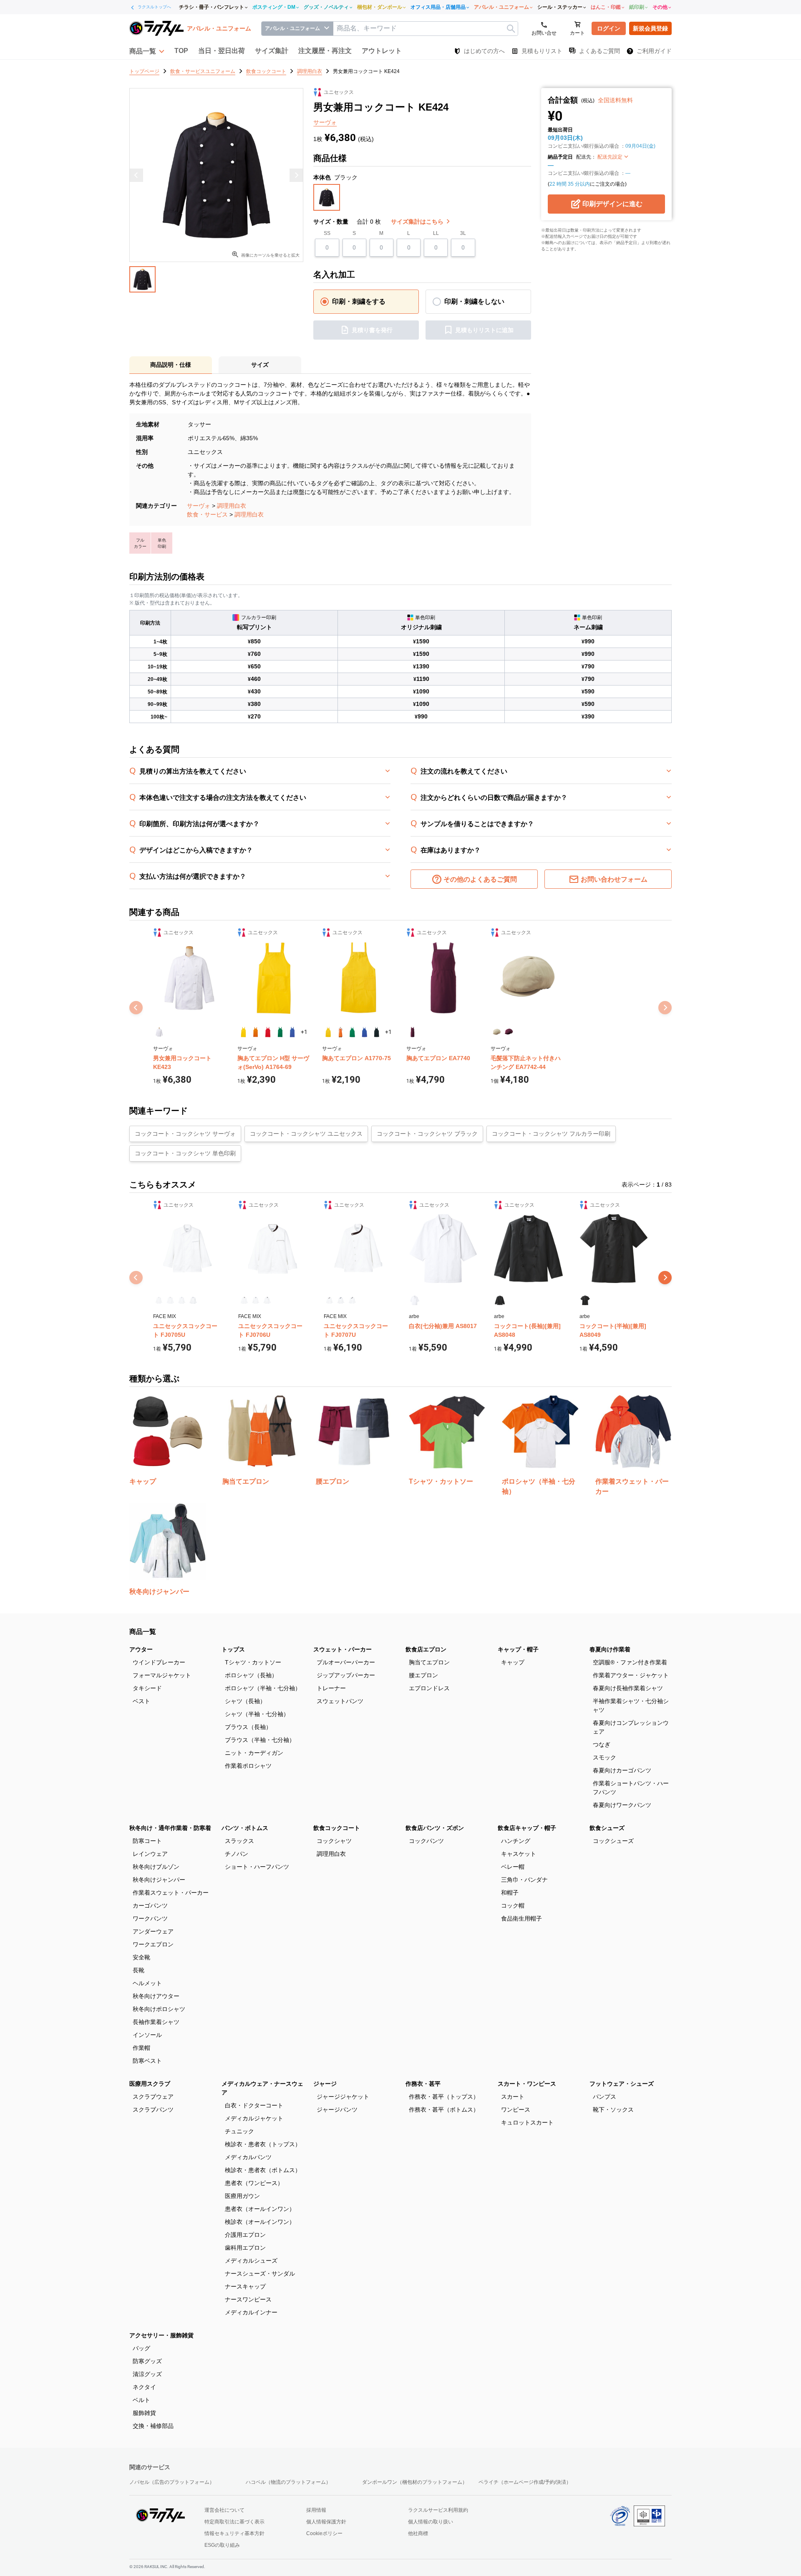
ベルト (141, 2400)
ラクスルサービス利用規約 (438, 2510)
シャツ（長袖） (245, 1701)
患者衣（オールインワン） (260, 2209)
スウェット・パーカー (343, 1649)
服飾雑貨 (144, 2413)
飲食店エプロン (426, 1649)
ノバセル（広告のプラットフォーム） (172, 2482)
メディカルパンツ (248, 2157)
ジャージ (325, 2084)
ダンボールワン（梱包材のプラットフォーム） (415, 2482)
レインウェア (150, 1854)
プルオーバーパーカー (346, 1662)
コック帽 (513, 1906)
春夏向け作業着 (610, 1649)
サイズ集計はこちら (418, 222)
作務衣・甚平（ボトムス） (444, 2110)
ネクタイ (144, 2387)
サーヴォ (199, 506)
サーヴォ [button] (325, 122)
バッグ (141, 2348)
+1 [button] (304, 1032)
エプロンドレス (429, 1688)
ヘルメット (147, 1983)
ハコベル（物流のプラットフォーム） (288, 2482)
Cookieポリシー (324, 2533)
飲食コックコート (337, 1828)
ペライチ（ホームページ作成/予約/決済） (525, 2482)
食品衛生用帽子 (521, 1918)
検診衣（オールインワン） (260, 2222)
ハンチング (516, 1841)
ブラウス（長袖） (248, 1727)
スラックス (239, 1841)
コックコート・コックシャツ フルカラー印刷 (551, 1134)
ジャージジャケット (343, 2097)
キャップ (513, 1662)
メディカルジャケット (254, 2118)
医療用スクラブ (150, 2084)
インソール (147, 2035)
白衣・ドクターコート (254, 2105)
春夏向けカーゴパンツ (622, 1770)
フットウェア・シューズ (622, 2084)
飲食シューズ (607, 1828)
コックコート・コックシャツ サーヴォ (185, 1134)
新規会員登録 (650, 28)
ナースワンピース (248, 2299)
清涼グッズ (147, 2374)
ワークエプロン (153, 1944)
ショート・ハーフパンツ (257, 1867)
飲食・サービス (207, 514)
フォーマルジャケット (162, 1675)
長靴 (139, 1970)
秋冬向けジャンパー (159, 1880)
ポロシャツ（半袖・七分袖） (263, 1688)
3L (463, 233)
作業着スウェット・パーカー (171, 1893)
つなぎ (602, 1744)
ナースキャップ (245, 2286)
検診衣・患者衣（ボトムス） (263, 2170)
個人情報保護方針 (326, 2522)
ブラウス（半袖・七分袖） (260, 1740)
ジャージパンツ (337, 2110)
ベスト (141, 1701)
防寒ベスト (147, 2061)
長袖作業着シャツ (156, 2022)
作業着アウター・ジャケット (631, 1675)
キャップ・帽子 (518, 1649)
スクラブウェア (153, 2097)
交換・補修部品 (153, 2426)
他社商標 (418, 2533)
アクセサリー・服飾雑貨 (161, 2335)
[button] (147, 51)
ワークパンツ (150, 1918)
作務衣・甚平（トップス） (444, 2097)
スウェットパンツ (340, 1701)
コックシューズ (613, 1841)
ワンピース (516, 2110)
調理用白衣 (232, 506)
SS (327, 233)
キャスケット (519, 1854)
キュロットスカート (527, 2122)
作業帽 (141, 2048)
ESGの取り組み (222, 2545)
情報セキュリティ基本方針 (234, 2533)
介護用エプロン (245, 2235)
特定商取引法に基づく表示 (234, 2522)
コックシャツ (334, 1841)
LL (436, 233)
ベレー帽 (513, 1867)
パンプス (605, 2097)
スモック (605, 1757)
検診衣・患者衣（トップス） (263, 2144)
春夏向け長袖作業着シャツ (628, 1688)
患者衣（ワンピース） (254, 2183)
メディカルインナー (251, 2312)
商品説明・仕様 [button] (171, 365)
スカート (513, 2097)
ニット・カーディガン (254, 1753)
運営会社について (224, 2510)
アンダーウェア (153, 1931)
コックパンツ (426, 1841)
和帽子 (510, 1893)
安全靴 (141, 1957)
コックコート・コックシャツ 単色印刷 (185, 1153)
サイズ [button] (260, 365)
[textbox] (426, 29)
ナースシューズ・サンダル (260, 2274)
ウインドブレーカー (159, 1662)
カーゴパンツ (150, 1906)
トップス (233, 1649)
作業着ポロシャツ (248, 1766)
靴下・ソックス (613, 2110)
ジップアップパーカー (346, 1675)
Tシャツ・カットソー (253, 1662)
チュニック (239, 2131)
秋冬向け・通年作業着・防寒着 (170, 1828)
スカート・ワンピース (527, 2084)
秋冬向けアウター (156, 1996)
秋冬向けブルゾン (156, 1867)
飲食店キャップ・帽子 (527, 1828)
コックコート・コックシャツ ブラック (427, 1134)
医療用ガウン (242, 2196)
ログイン (609, 28)
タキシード (147, 1688)
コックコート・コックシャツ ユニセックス (306, 1134)
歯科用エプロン (245, 2248)
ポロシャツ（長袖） (251, 1675)
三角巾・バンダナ (524, 1880)
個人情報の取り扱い (431, 2522)
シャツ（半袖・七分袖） (257, 1714)
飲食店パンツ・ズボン (435, 1828)
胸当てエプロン (429, 1662)
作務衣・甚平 (423, 2084)
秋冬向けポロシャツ (159, 2009)
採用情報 (316, 2510)
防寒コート (147, 1841)
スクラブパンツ (153, 2110)
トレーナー (331, 1688)
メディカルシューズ (251, 2261)
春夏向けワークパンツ (622, 1805)
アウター (141, 1649)
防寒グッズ (147, 2361)
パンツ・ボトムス (245, 1828)
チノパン (237, 1854)
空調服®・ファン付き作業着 (630, 1662)
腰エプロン (423, 1675)
